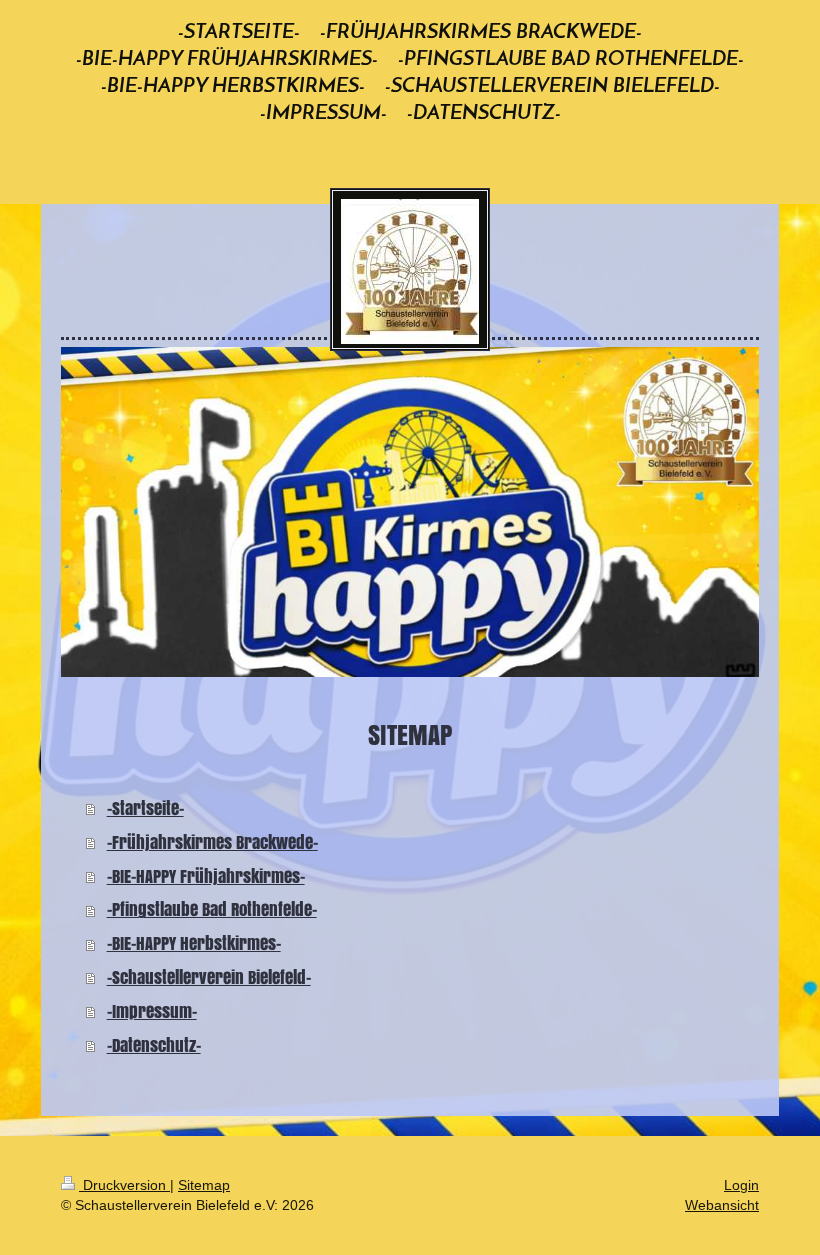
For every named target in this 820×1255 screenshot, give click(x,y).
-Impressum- (152, 1011)
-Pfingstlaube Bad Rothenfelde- (212, 909)
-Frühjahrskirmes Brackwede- (212, 842)
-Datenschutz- (154, 1045)
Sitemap (204, 1185)
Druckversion (124, 1185)
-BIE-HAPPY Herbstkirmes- (194, 943)
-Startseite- (145, 808)
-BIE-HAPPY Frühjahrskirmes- (206, 876)
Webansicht (722, 1205)
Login (741, 1185)
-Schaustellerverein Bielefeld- (209, 977)
